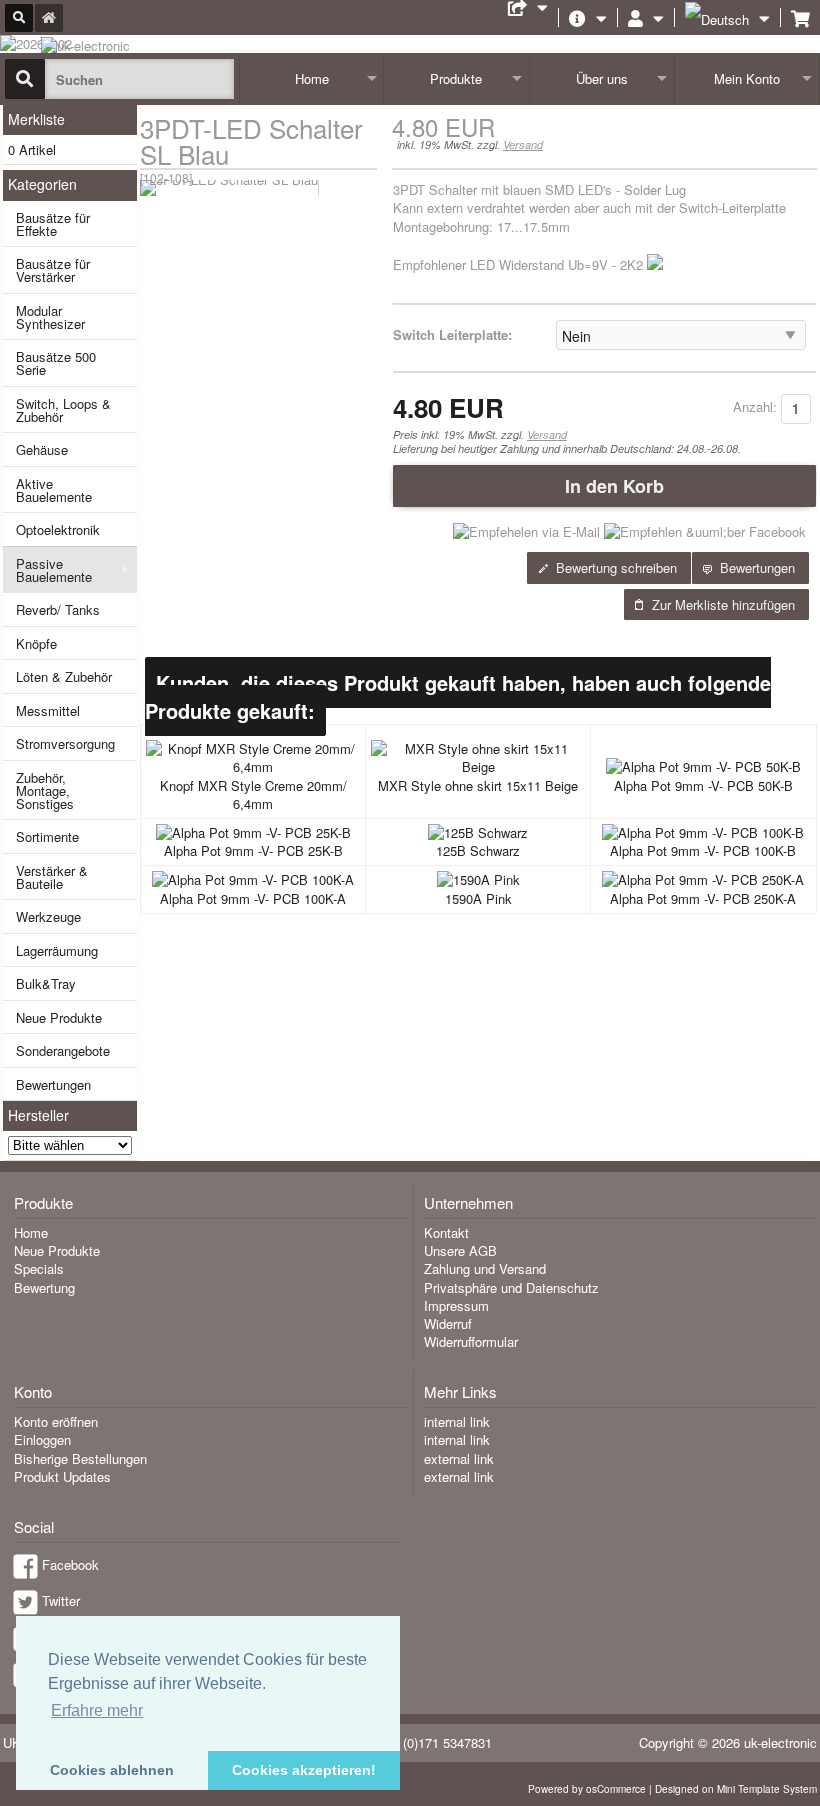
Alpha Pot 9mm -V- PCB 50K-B (703, 785)
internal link (457, 1421)
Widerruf (448, 1323)
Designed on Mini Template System (736, 1789)
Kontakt (446, 1232)
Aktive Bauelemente (54, 490)
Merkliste (36, 119)
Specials (39, 1268)
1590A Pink (478, 898)
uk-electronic (780, 1742)
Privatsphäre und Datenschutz (511, 1287)
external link (459, 1458)
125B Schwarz (478, 850)
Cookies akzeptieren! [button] (304, 1770)
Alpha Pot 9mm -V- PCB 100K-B (703, 850)
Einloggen (42, 1439)
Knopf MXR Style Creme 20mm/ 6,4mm (253, 794)
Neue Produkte (59, 1017)
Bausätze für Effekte (53, 224)
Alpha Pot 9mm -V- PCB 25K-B (253, 850)
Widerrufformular (471, 1341)
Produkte (456, 78)
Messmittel (48, 710)
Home (312, 78)
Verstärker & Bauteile (52, 877)
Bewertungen (53, 1084)
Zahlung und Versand (485, 1268)
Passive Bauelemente (54, 570)
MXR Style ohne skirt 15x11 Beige (478, 785)
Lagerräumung (57, 950)
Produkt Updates (62, 1476)
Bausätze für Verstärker (53, 270)
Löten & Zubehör (64, 676)
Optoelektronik (58, 529)
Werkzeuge (48, 916)
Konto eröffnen (56, 1421)
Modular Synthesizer (50, 317)
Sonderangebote (63, 1050)
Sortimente (47, 836)
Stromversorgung (65, 743)
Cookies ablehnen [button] (112, 1770)
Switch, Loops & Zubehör (63, 410)
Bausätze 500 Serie (56, 363)
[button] (604, 486)
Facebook (70, 1564)
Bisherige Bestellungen (80, 1458)
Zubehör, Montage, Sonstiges (45, 790)
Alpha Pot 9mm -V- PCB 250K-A (703, 898)
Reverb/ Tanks (58, 609)
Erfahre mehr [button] (97, 1710)
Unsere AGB (460, 1250)
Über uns (602, 78)
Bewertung (44, 1287)
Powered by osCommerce (587, 1789)
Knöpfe (36, 643)
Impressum (456, 1305)
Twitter (61, 1600)
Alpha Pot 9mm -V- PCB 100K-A (253, 898)
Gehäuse (42, 449)
